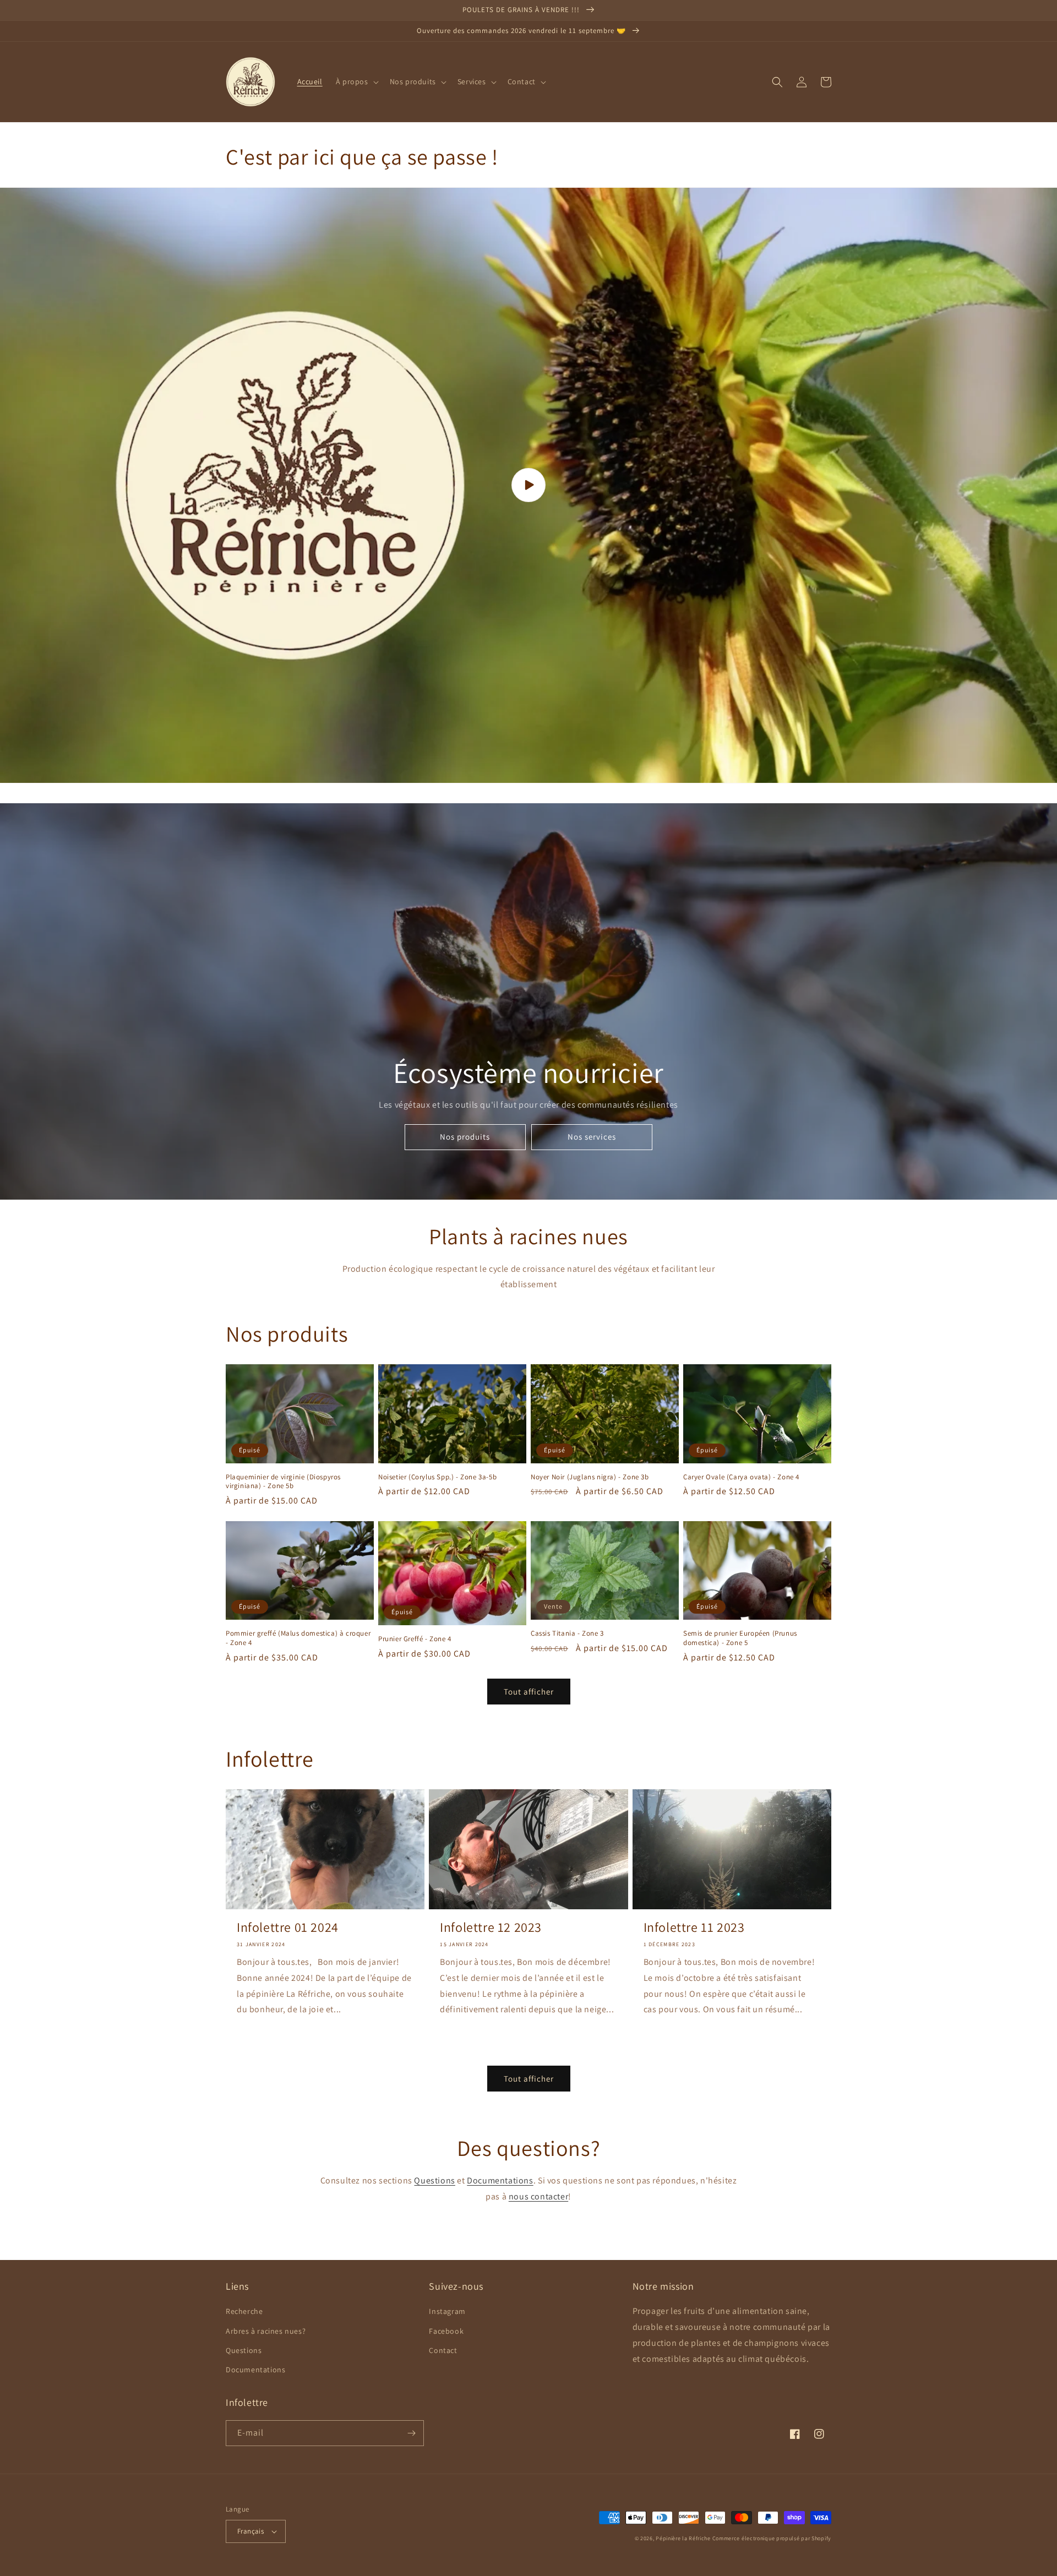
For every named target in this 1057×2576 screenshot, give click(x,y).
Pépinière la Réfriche (684, 2538)
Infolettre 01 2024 (288, 1927)
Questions (434, 2180)
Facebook (446, 2331)
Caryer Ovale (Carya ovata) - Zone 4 (741, 1477)
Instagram (447, 2311)
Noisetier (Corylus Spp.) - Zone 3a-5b (437, 1477)
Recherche (244, 2311)
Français (250, 2531)
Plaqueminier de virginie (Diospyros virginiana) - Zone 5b (283, 1482)
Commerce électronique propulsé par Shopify (772, 2538)
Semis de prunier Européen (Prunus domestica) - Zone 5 (740, 1638)
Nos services (592, 1137)
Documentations (500, 2180)
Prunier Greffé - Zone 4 (415, 1639)
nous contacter (538, 2196)
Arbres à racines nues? (266, 2331)
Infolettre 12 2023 (491, 1927)
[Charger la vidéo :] (528, 485)
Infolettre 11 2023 (694, 1927)
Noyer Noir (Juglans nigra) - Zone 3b (590, 1477)
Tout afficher (529, 1692)
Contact (443, 2350)
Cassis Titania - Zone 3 (567, 1633)
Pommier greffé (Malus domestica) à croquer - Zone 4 (298, 1638)
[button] (356, 81)
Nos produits (465, 1137)
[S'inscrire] (411, 2433)
